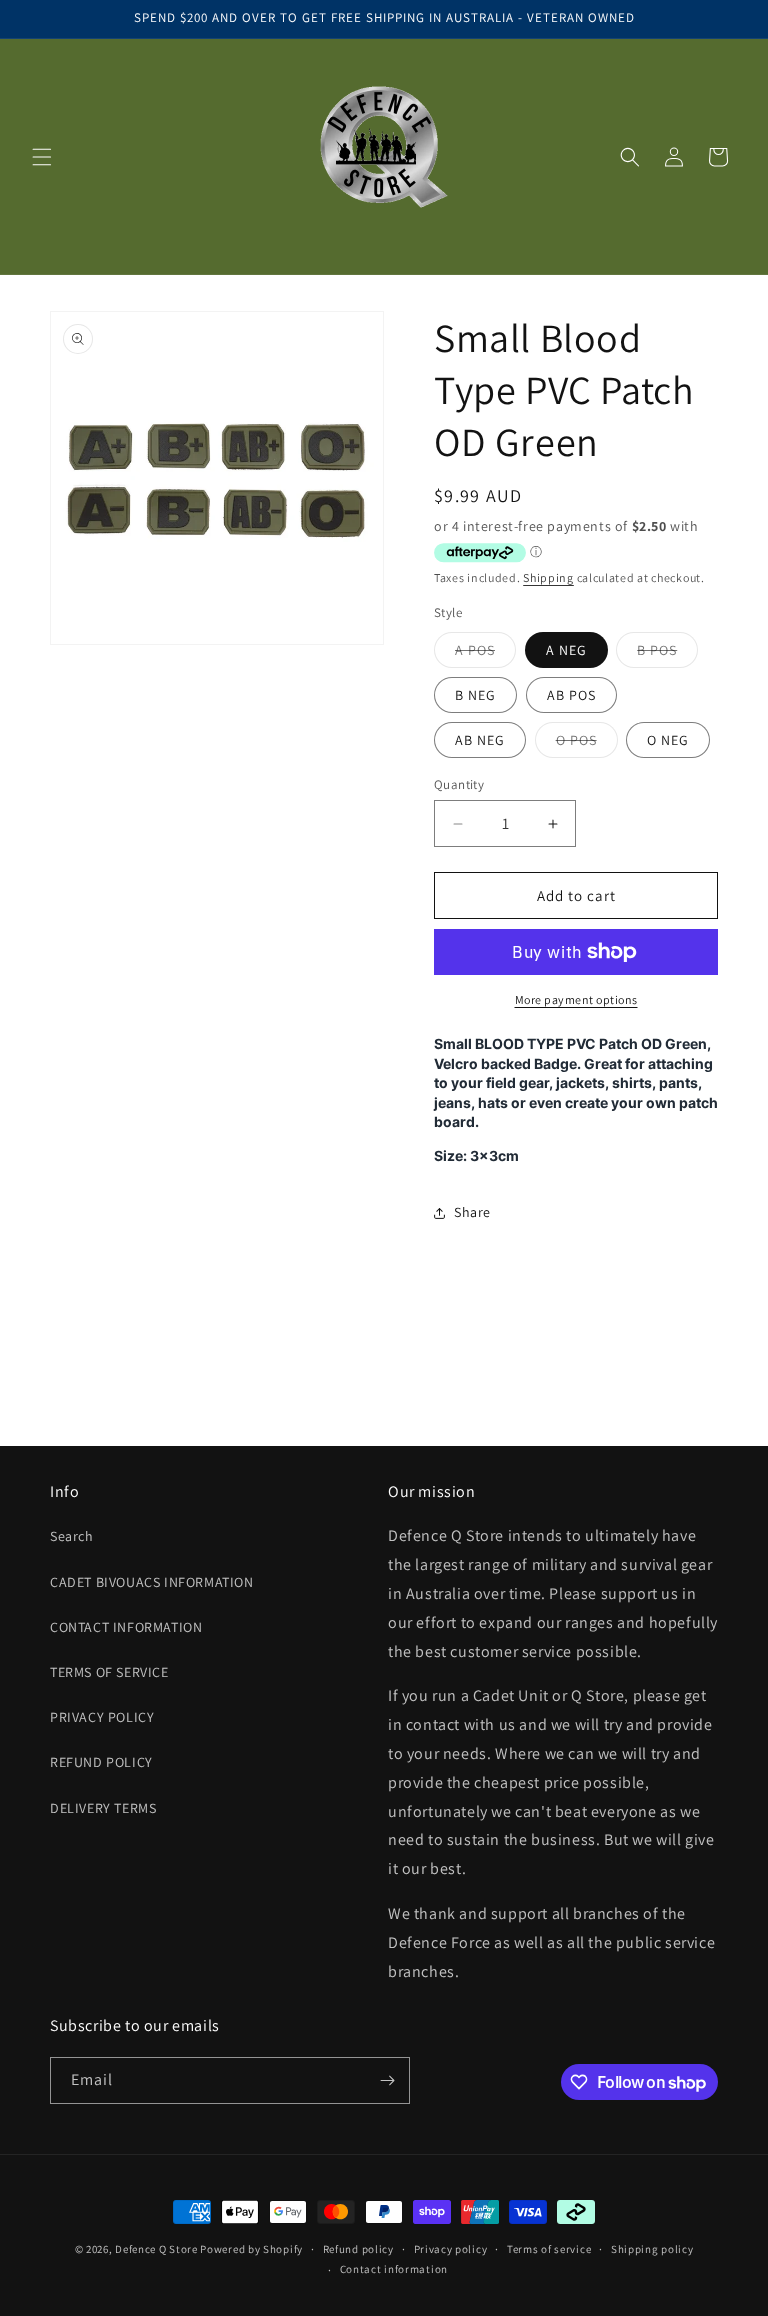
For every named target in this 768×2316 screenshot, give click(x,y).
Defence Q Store (156, 2249)
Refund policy (358, 2249)
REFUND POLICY (101, 1762)
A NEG (566, 650)
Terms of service (549, 2249)
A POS (485, 654)
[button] (42, 157)
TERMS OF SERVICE (109, 1672)
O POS (587, 744)
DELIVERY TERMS (103, 1808)
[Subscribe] (387, 2080)
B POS (667, 654)
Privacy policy (451, 2249)
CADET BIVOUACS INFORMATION (152, 1582)
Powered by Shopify (251, 2249)
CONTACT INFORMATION (126, 1627)
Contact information (394, 2269)
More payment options (576, 999)
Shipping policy (652, 2249)
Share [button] (472, 1212)
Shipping (548, 577)
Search (72, 1536)
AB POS (571, 695)
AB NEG (480, 740)
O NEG (668, 740)
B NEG (475, 695)
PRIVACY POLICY (102, 1717)
